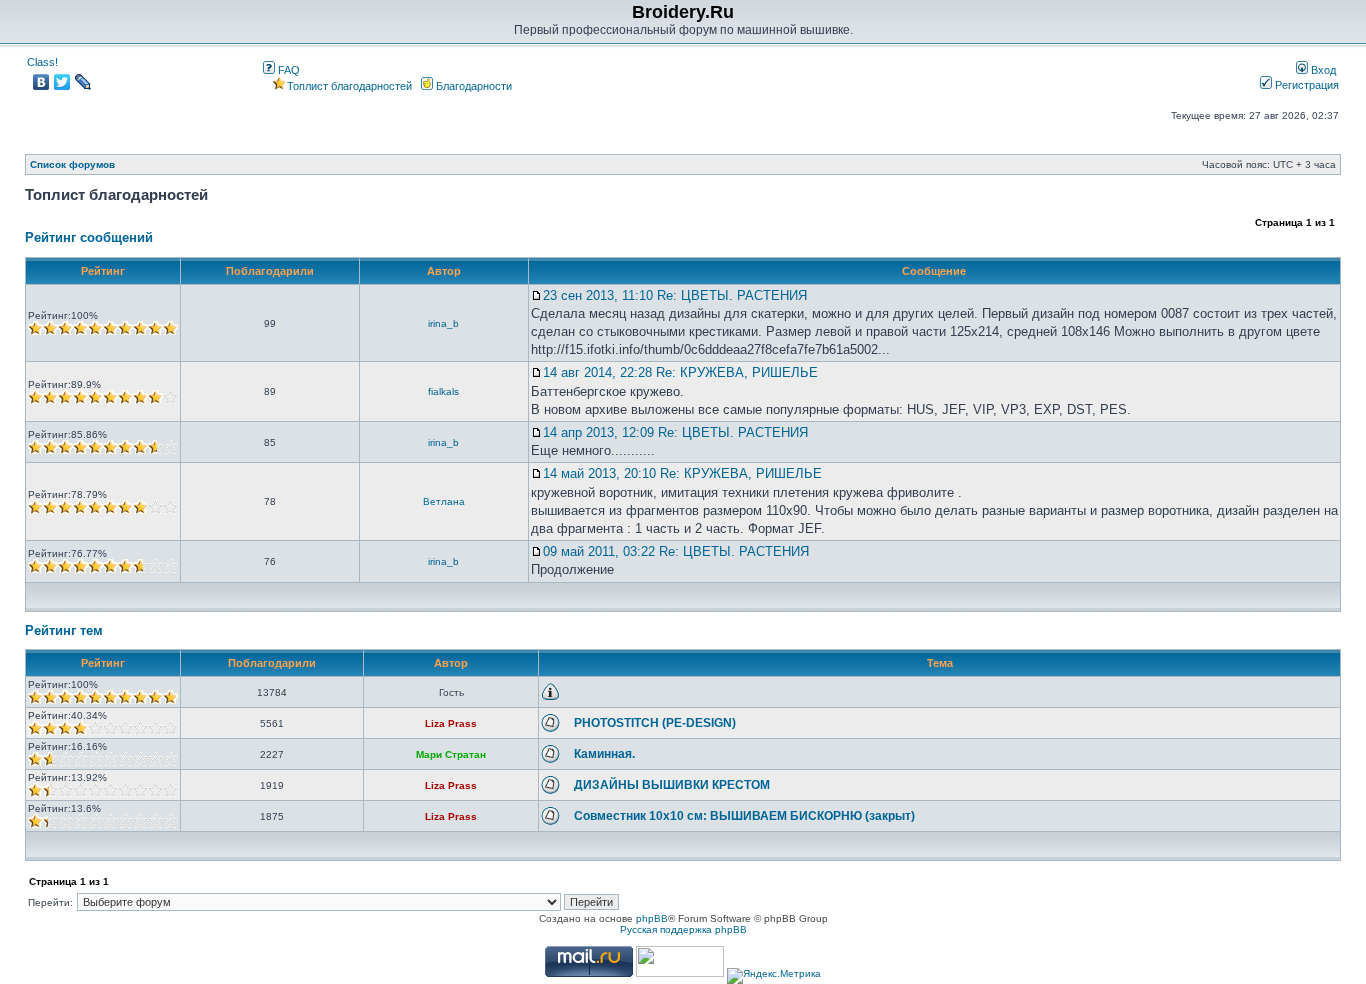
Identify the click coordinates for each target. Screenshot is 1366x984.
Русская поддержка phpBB (683, 929)
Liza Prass (451, 723)
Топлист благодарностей (349, 86)
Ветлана (444, 501)
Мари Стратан (451, 754)
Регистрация (1305, 85)
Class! (42, 62)
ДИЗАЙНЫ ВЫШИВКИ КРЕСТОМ (672, 785)
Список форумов (72, 164)
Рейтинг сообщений (89, 237)
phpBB (652, 918)
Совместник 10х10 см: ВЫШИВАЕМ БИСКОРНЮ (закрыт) (744, 816)
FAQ (287, 70)
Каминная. (604, 754)
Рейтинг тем (64, 630)
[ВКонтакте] (41, 82)
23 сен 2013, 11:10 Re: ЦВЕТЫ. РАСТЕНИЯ (675, 295)
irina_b (443, 323)
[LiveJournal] (83, 82)
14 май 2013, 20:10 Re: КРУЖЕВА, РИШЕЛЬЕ (682, 473)
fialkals (443, 391)
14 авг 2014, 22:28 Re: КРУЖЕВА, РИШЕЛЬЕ (680, 372)
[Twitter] (62, 82)
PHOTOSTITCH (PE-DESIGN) (655, 723)
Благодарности (472, 86)
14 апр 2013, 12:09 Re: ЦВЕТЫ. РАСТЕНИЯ (675, 432)
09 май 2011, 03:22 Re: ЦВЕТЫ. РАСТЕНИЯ (676, 551)
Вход (1322, 70)
